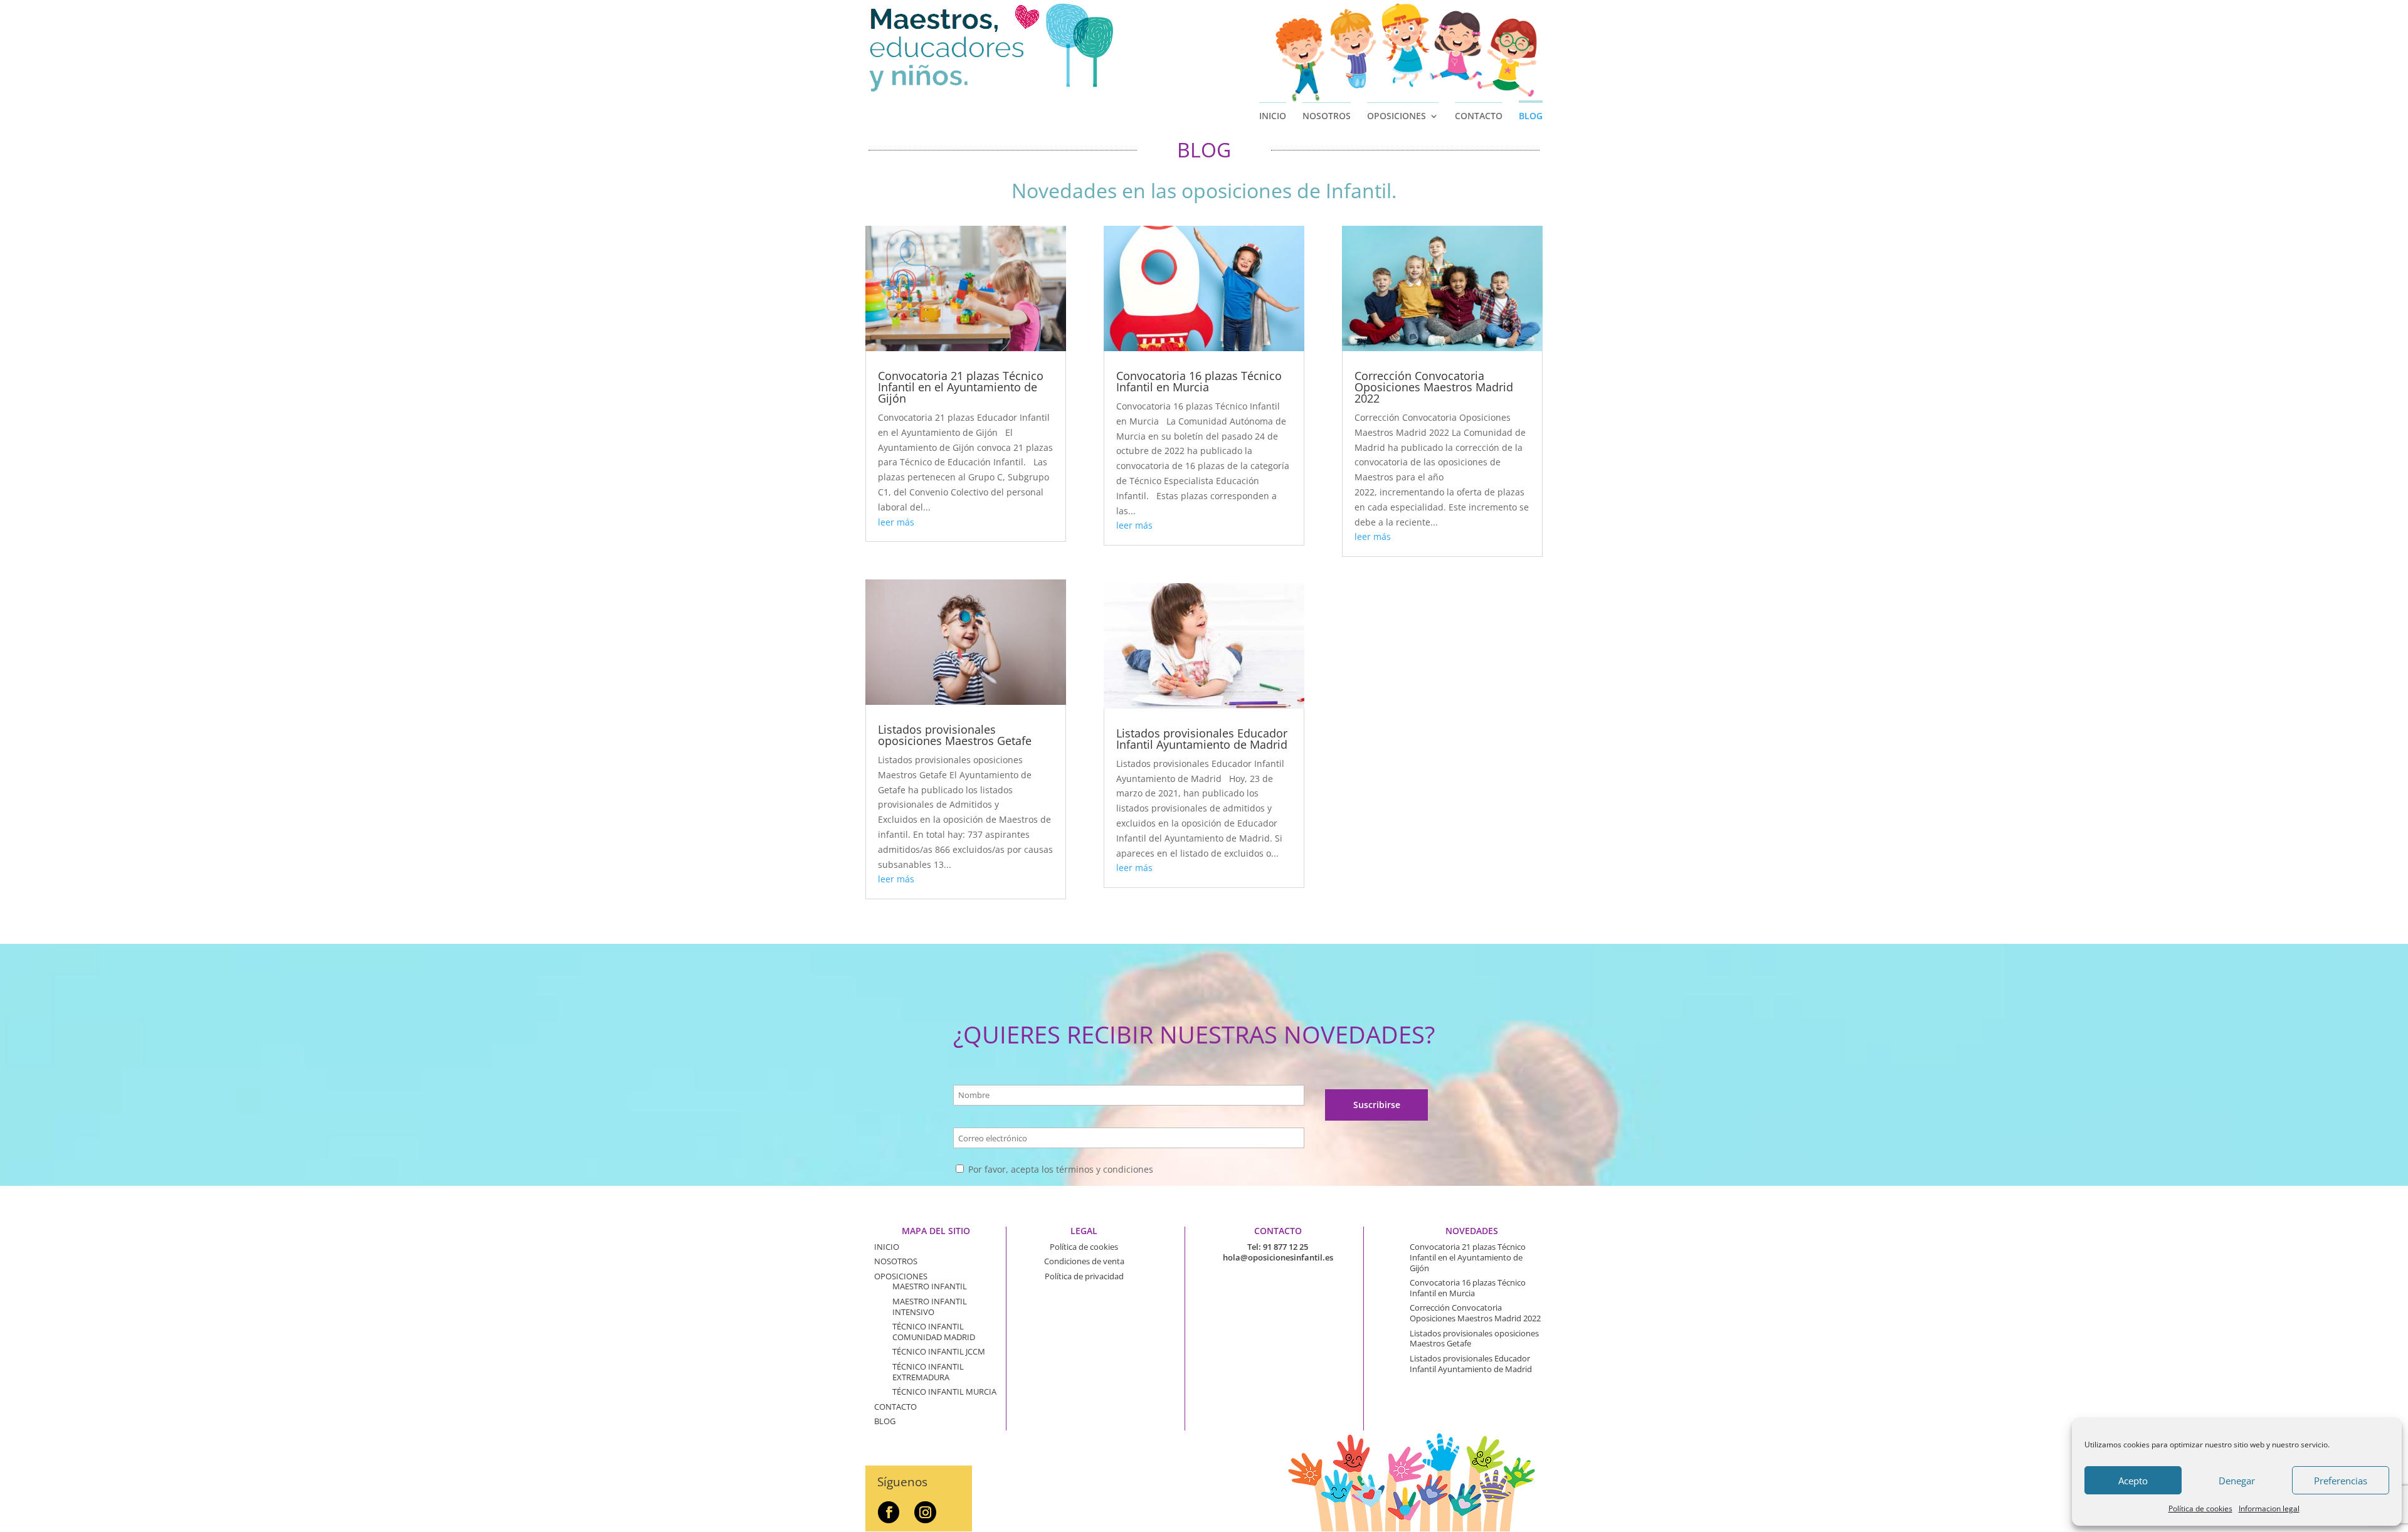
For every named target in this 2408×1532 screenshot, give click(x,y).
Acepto (2133, 1481)
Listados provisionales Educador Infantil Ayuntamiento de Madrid (1202, 739)
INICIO (1273, 116)
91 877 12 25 (1286, 1247)
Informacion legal (2269, 1508)
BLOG (1531, 116)
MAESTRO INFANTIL (930, 1286)
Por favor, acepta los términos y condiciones (1059, 1169)
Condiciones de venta (1084, 1261)
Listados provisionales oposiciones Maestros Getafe (955, 735)
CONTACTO (1479, 116)
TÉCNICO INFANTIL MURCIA (944, 1392)
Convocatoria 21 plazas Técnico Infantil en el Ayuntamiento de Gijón (961, 387)
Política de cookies (2200, 1508)
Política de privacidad (1084, 1276)
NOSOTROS (1327, 116)
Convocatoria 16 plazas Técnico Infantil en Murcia (1199, 381)
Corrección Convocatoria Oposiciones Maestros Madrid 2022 (1434, 387)
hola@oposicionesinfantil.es (1278, 1257)
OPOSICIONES (1397, 116)
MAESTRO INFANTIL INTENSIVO (930, 1307)
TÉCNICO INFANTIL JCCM (939, 1351)
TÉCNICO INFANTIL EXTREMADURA (928, 1372)
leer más (896, 522)
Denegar (2237, 1481)
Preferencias (2341, 1481)
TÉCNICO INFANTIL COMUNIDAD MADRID (934, 1332)
